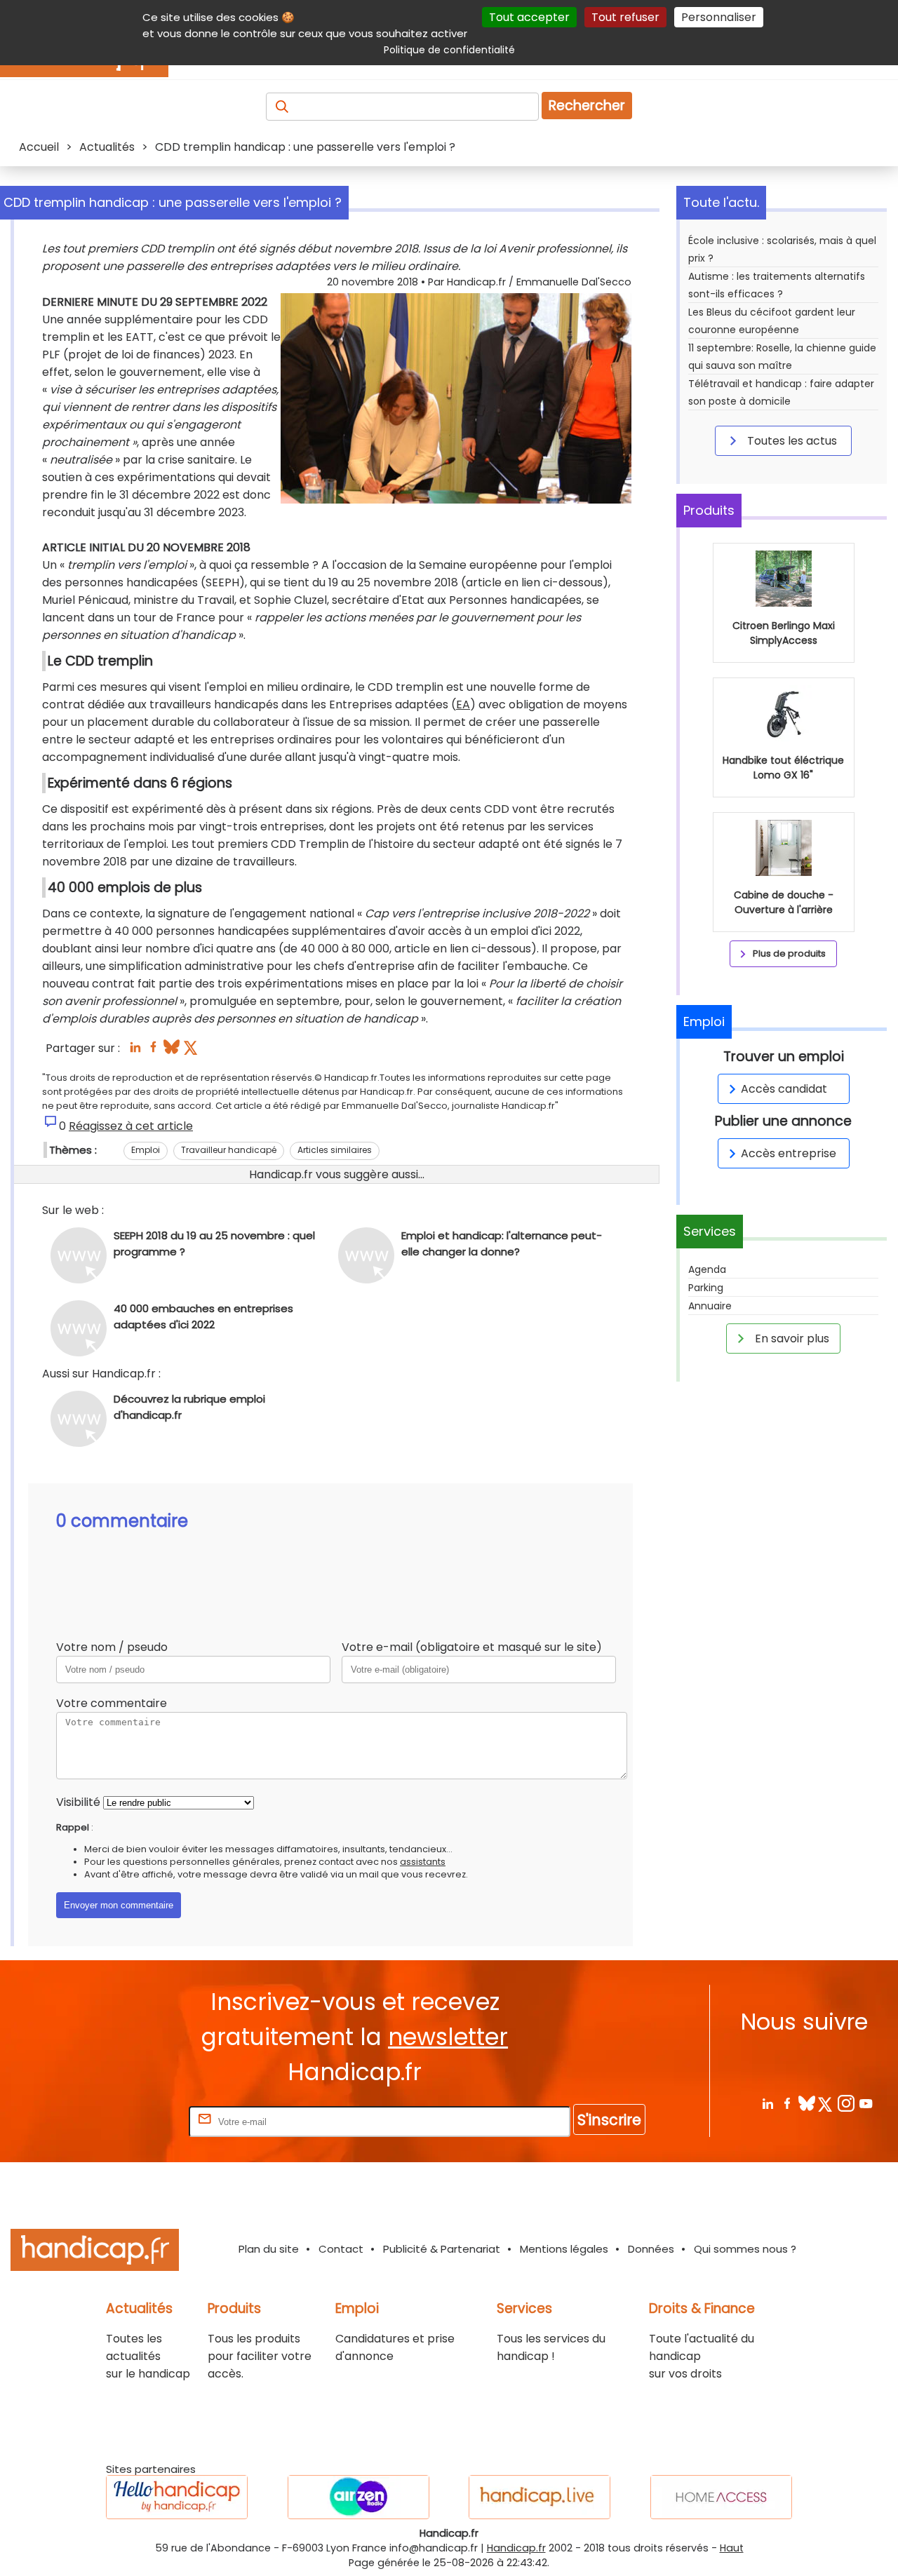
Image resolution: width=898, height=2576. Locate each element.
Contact (341, 2249)
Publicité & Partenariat (442, 2249)
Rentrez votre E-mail (130, 2121)
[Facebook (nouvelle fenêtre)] (153, 1051)
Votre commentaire (112, 1703)
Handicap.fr (516, 2548)
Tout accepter (529, 17)
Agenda (707, 1269)
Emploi (146, 1150)
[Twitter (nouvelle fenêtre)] (192, 1051)
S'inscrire (609, 2120)
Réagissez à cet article (131, 1126)
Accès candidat (784, 1089)
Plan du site (269, 2249)
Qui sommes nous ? (745, 2249)
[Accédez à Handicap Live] (540, 2497)
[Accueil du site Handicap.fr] (95, 2252)
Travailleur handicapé (229, 1150)
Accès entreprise (789, 1153)
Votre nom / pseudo (112, 1647)
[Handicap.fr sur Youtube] (865, 2103)
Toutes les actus (791, 441)
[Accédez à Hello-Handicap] (177, 2497)
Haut (732, 2548)
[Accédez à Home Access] (721, 2497)
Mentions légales (564, 2249)
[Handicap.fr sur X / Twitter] (826, 2103)
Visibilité (78, 1802)
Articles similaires (335, 1150)
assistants (423, 1862)
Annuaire (710, 1306)
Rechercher (587, 106)
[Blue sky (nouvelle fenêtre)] (172, 1051)
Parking (706, 1288)
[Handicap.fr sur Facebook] (787, 2103)
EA (463, 704)
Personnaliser (719, 17)
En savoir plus (791, 1338)
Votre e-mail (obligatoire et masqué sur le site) (472, 1647)
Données (651, 2249)
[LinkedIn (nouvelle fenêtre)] (135, 1051)
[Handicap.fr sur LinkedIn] (767, 2103)
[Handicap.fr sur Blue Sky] (806, 2103)
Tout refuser (625, 17)
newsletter (448, 2037)
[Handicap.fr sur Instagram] (846, 2103)
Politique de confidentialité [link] (449, 50)
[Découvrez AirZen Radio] (358, 2497)
